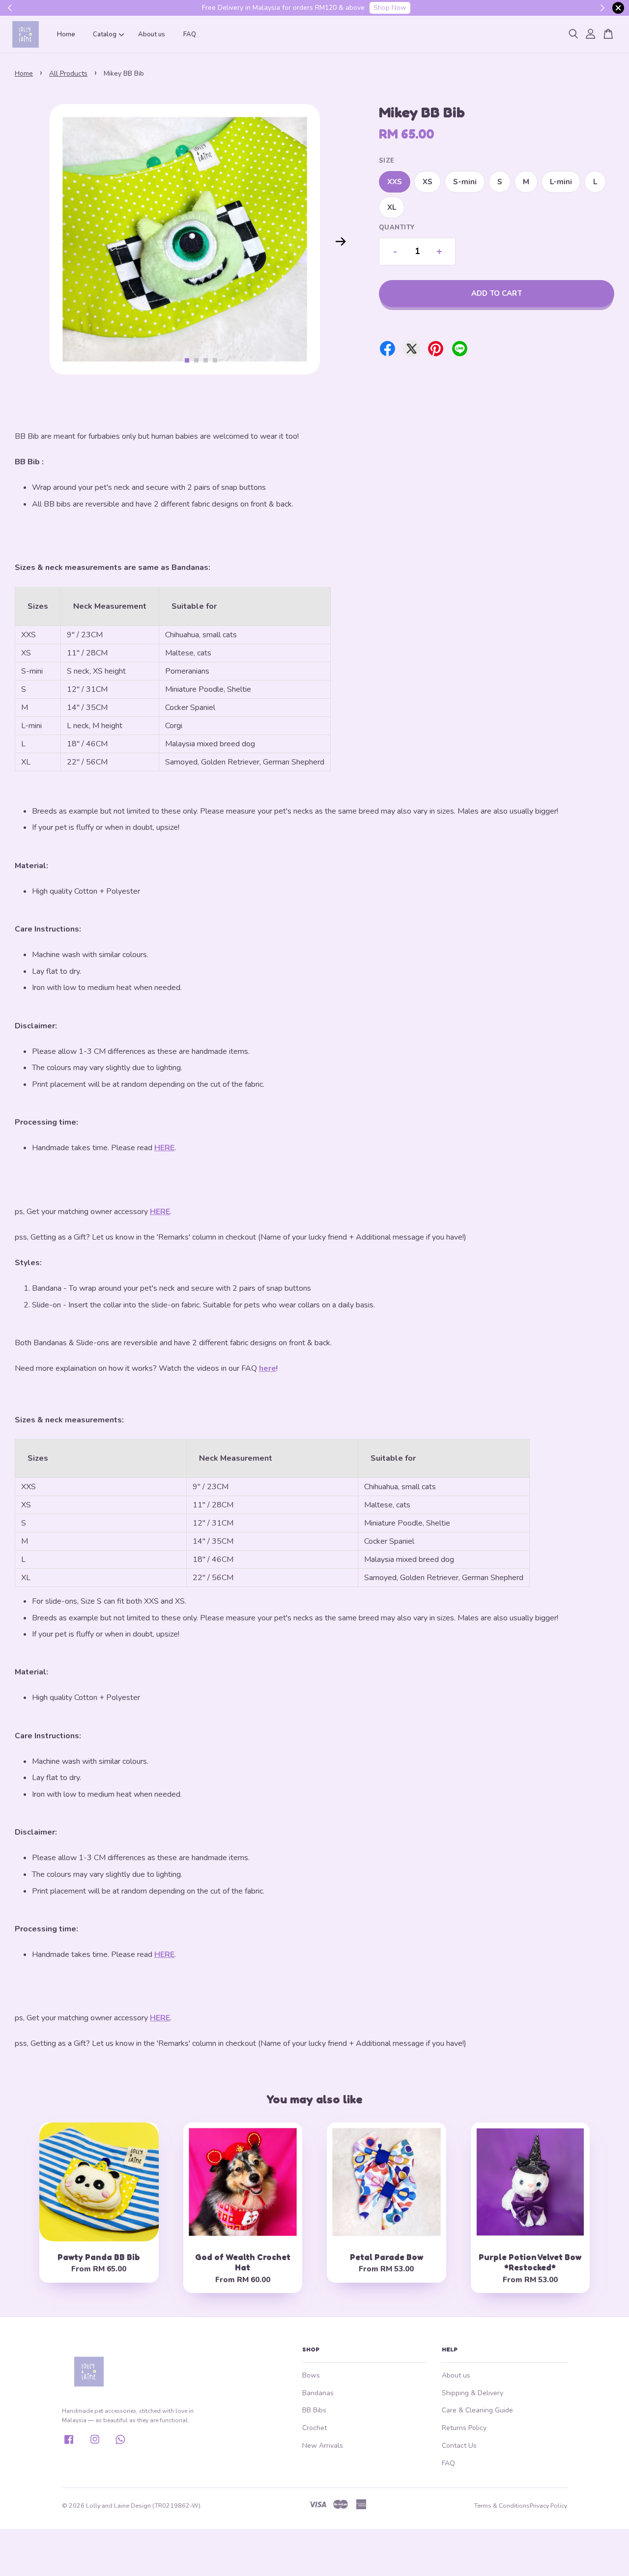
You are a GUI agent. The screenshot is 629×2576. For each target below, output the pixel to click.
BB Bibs (314, 2410)
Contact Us (459, 2446)
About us (152, 34)
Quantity (397, 227)
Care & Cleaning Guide (477, 2410)
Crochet (314, 2428)
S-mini (465, 182)
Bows (311, 2375)
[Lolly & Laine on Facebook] (69, 2443)
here (268, 1368)
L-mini (561, 182)
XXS (395, 182)
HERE (164, 1148)
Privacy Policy (548, 2505)
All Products (68, 73)
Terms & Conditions (502, 2505)
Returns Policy (464, 2428)
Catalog (105, 34)
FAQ (190, 34)
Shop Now (390, 8)
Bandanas (318, 2393)
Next (341, 241)
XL (392, 207)
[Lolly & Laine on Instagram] (95, 2443)
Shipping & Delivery (472, 2393)
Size (387, 161)
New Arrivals (323, 2446)
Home (66, 34)
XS (428, 182)
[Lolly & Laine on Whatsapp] (120, 2443)
